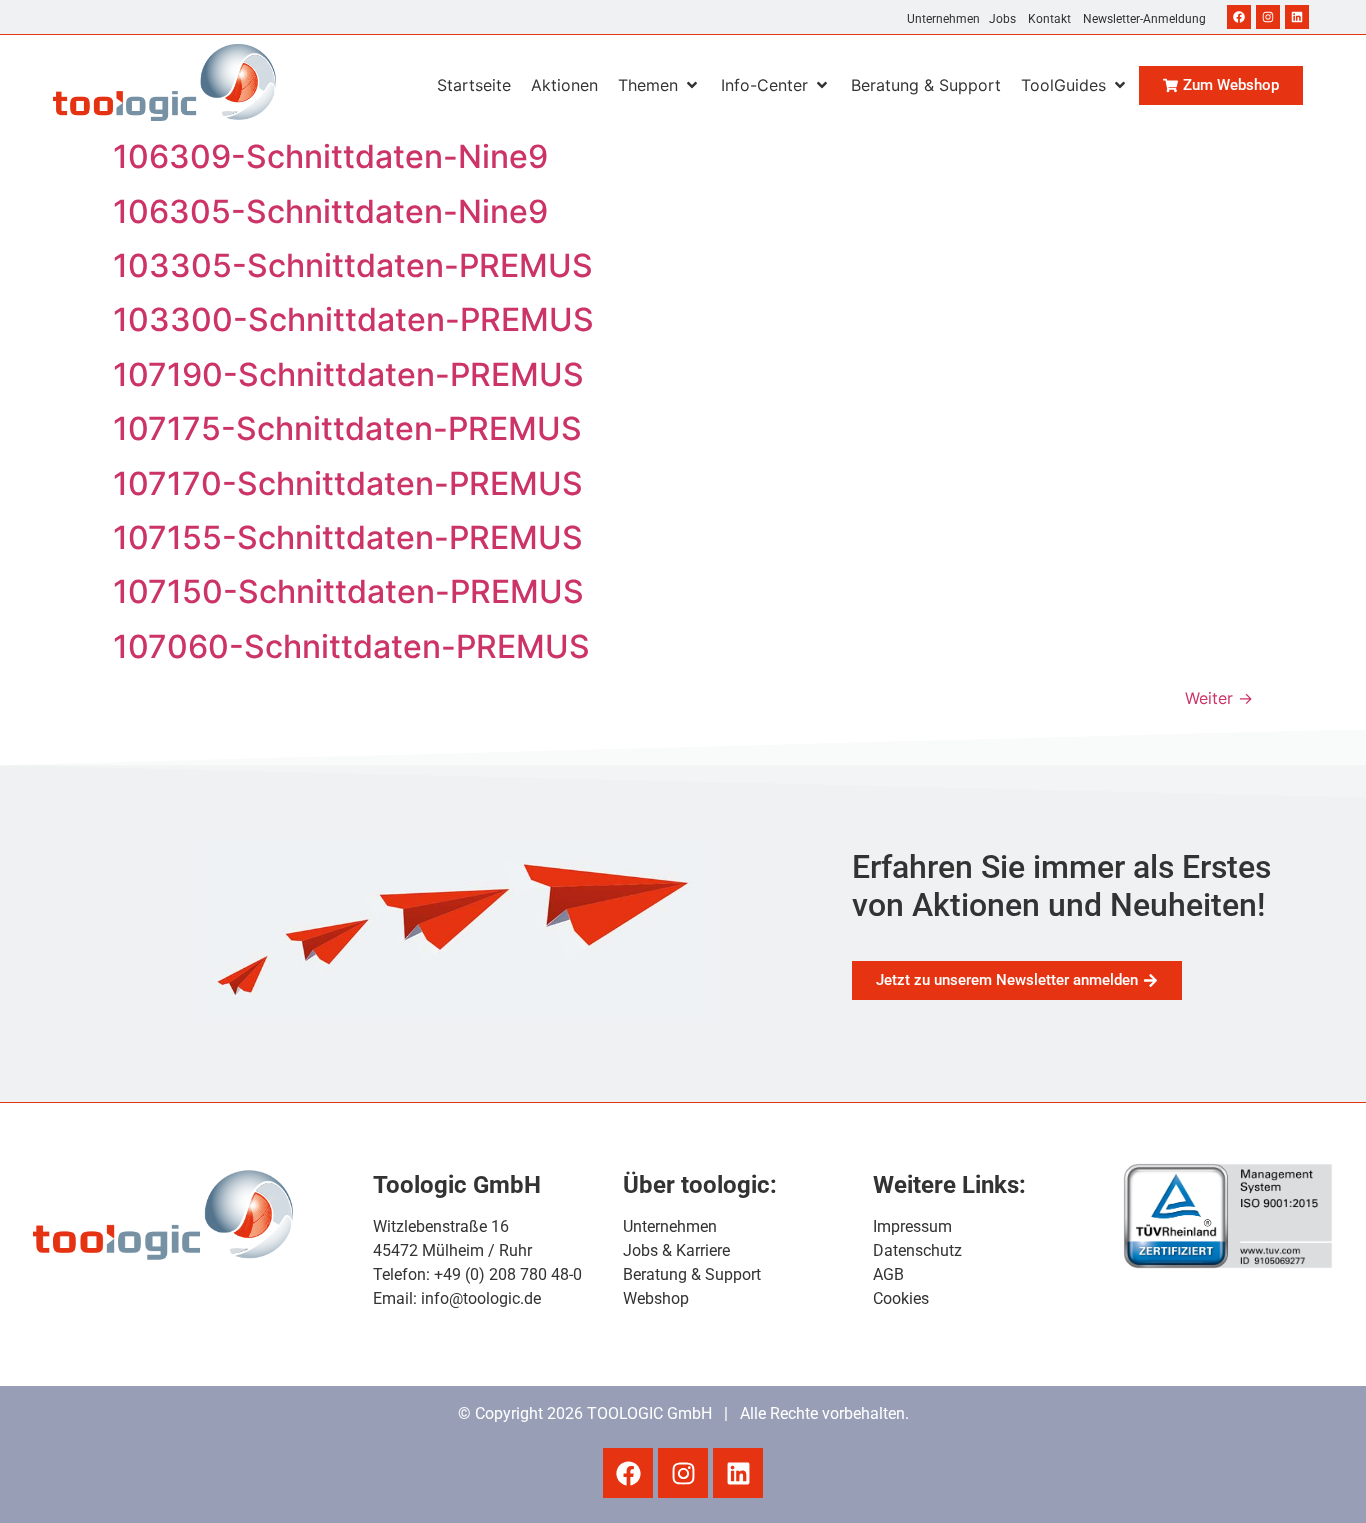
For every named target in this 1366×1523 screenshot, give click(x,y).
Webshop (656, 1298)
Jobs (1002, 19)
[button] (659, 85)
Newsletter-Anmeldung (1144, 19)
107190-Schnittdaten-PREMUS (348, 374)
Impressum (912, 1226)
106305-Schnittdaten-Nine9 (330, 211)
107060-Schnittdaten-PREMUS (351, 646)
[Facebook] (1239, 17)
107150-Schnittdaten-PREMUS (348, 591)
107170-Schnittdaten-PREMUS (348, 483)
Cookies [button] (901, 1298)
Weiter (1219, 698)
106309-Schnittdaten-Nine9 (330, 156)
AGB (888, 1274)
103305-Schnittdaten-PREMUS (353, 265)
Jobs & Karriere (676, 1250)
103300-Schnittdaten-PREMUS (353, 319)
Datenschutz (917, 1250)
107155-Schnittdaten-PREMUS (348, 537)
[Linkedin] (1297, 17)
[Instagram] (1268, 17)
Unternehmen (943, 19)
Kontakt (1049, 19)
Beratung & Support (692, 1274)
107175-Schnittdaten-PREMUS (347, 428)
